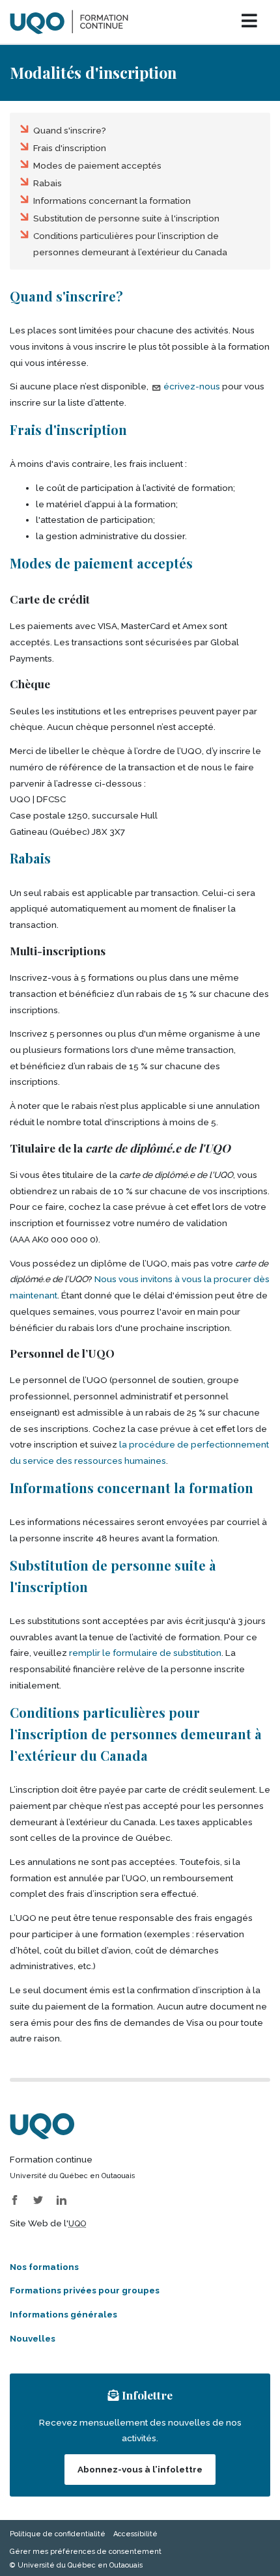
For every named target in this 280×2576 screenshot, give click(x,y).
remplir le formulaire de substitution (145, 1653)
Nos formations (44, 2267)
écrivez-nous (192, 386)
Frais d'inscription (70, 148)
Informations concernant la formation (112, 201)
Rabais (48, 183)
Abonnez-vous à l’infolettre (140, 2469)
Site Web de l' (48, 2223)
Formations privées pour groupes (85, 2290)
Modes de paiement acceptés (97, 165)
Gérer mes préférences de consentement (86, 2552)
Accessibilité (135, 2534)
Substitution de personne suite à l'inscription (126, 218)
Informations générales (63, 2314)
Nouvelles (33, 2338)
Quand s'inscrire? (70, 130)
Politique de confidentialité (58, 2534)
